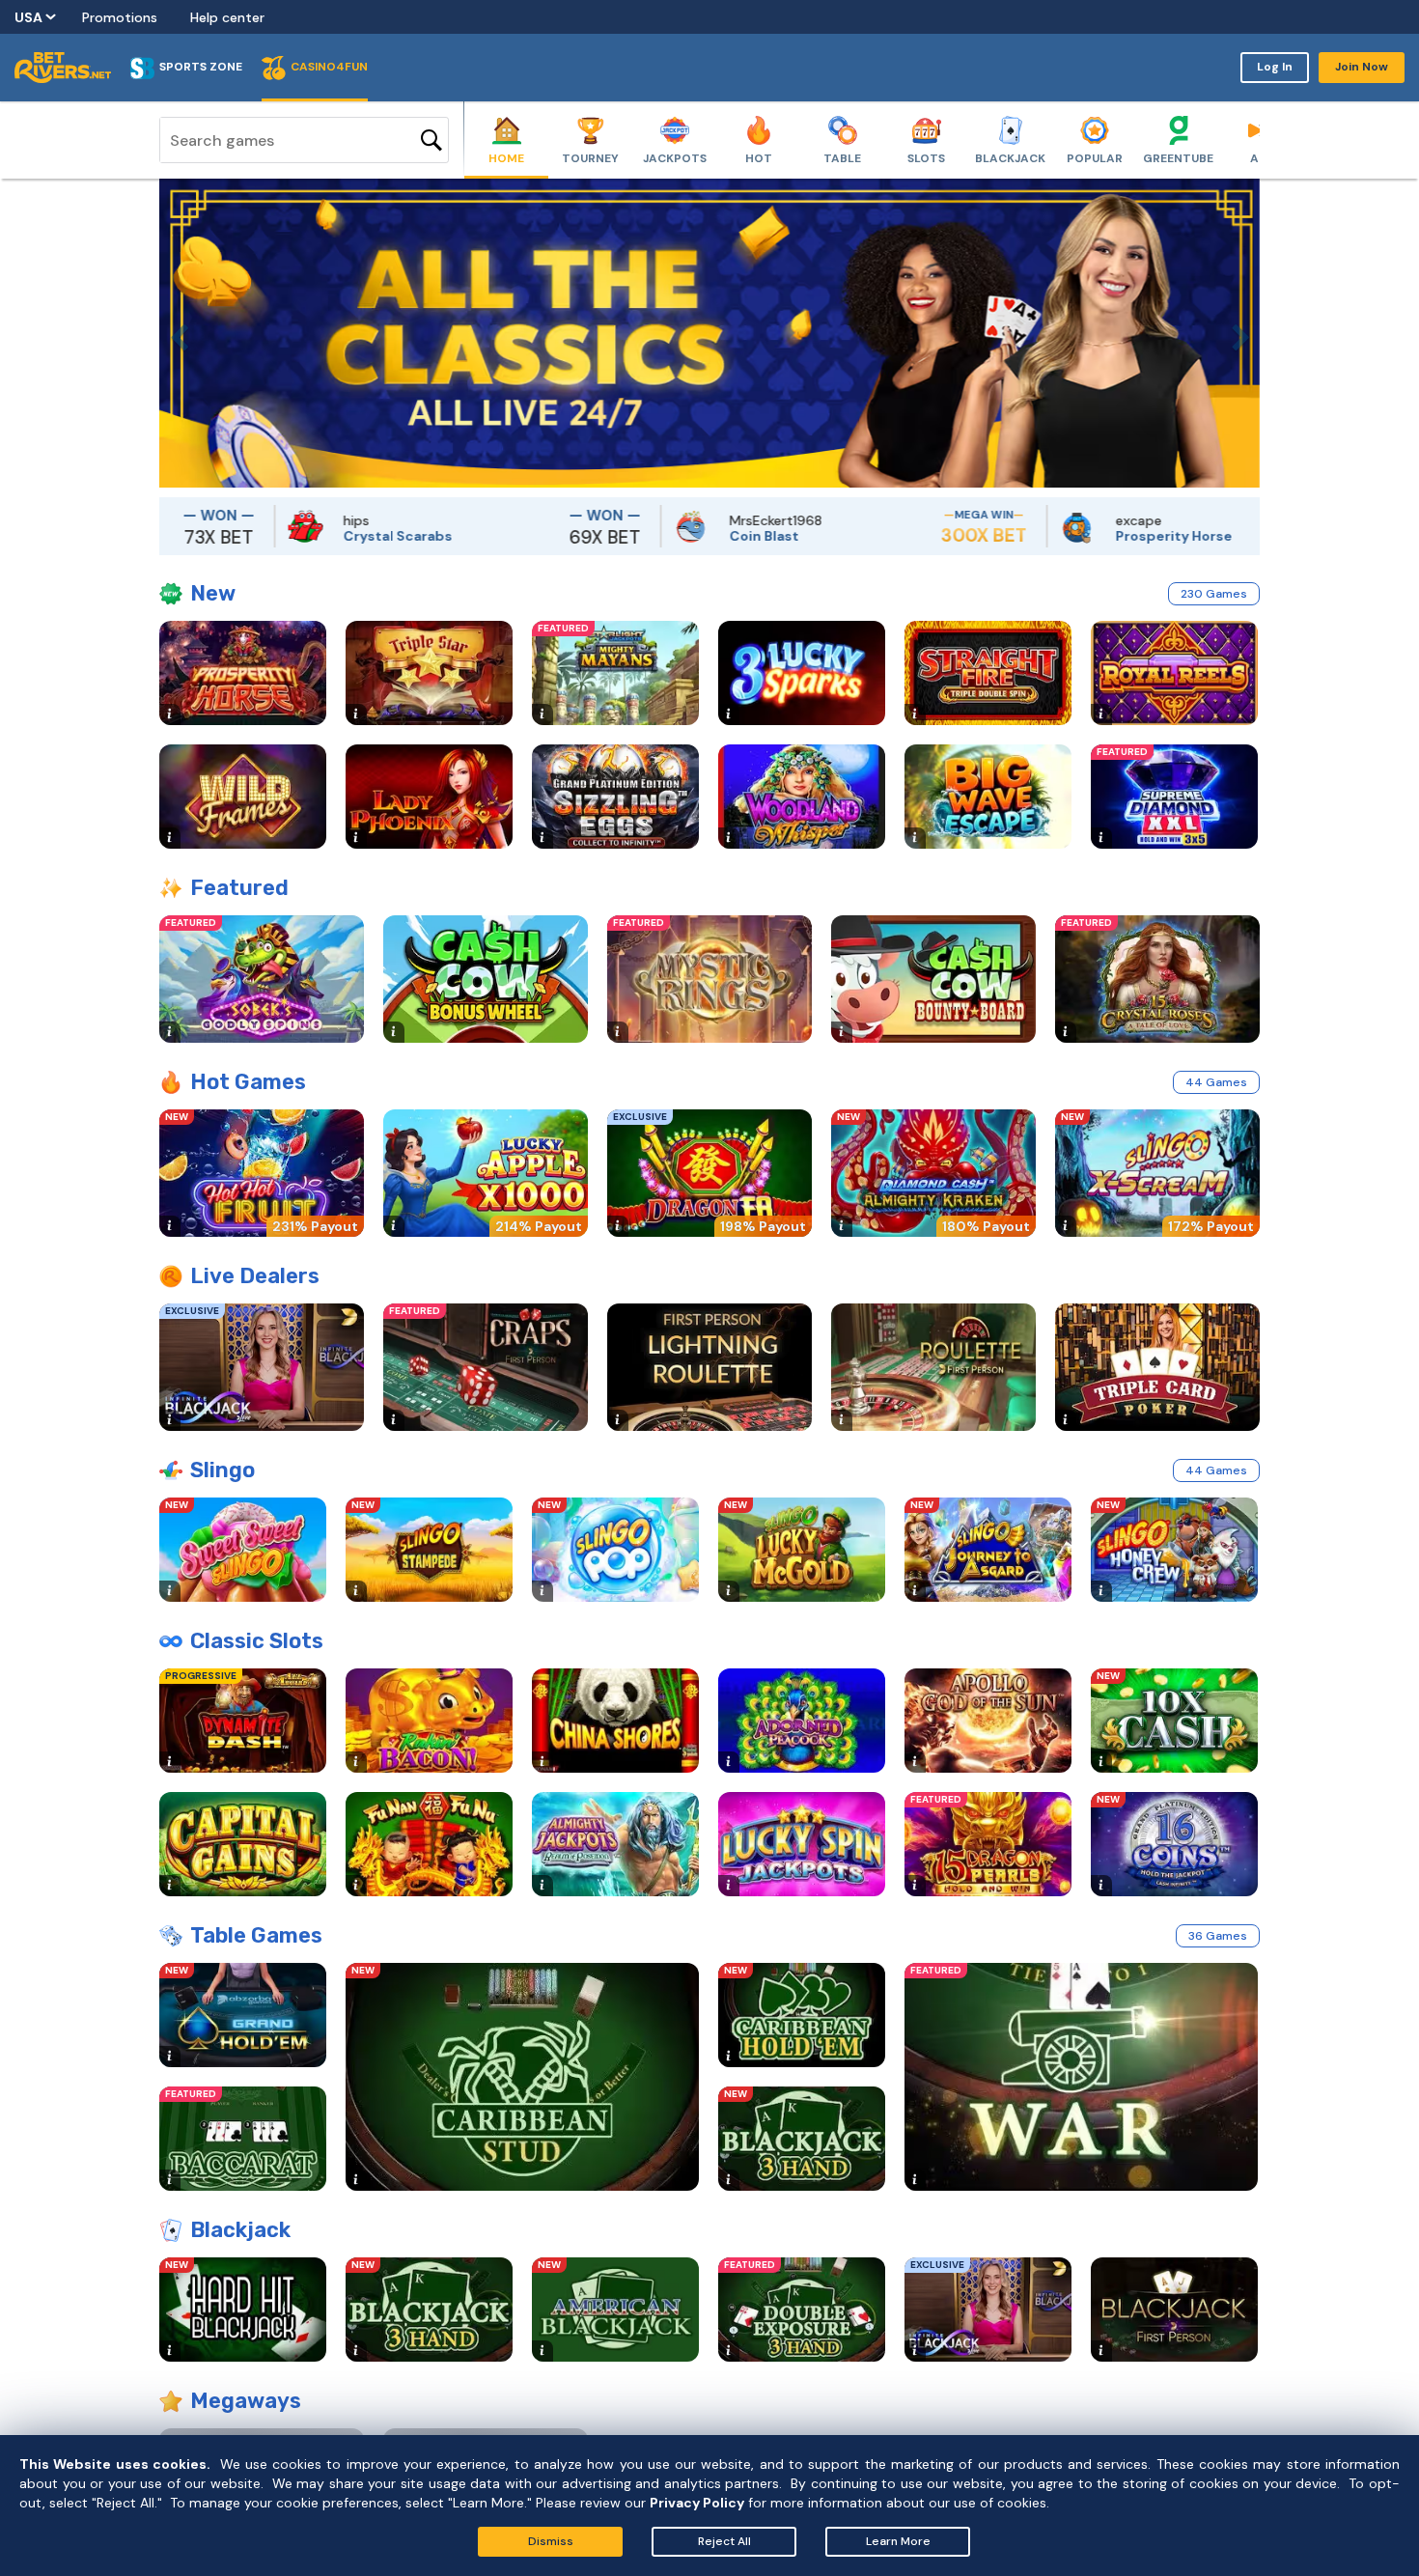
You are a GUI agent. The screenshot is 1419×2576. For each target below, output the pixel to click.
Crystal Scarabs (316, 536)
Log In (1275, 67)
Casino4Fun (329, 67)
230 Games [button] (1214, 594)
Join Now (1362, 67)
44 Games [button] (1216, 1082)
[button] (174, 333)
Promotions (120, 17)
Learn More (898, 2541)
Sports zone (201, 67)
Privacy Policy (697, 2503)
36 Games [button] (1218, 1936)
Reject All (724, 2541)
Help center (227, 17)
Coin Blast (682, 536)
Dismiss (551, 2541)
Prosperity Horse (1092, 536)
